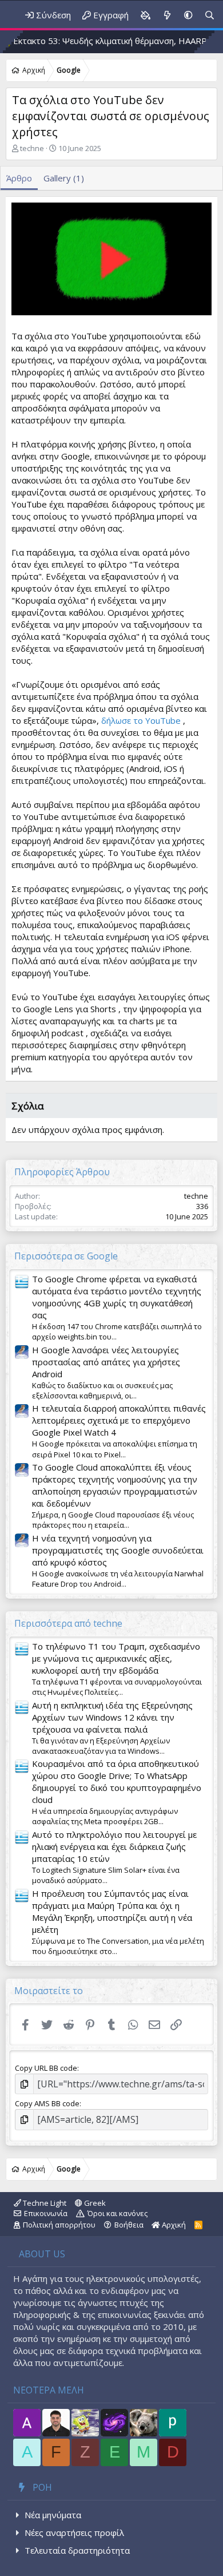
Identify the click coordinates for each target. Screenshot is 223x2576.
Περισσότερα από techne (68, 1623)
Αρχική (173, 2225)
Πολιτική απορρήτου (59, 2225)
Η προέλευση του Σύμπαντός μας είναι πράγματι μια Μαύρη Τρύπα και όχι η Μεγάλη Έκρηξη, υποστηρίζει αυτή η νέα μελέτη (112, 1911)
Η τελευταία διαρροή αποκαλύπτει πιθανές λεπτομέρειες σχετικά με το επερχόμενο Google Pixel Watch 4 (119, 1420)
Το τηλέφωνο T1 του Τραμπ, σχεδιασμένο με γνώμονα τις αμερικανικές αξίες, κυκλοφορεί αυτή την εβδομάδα (116, 1658)
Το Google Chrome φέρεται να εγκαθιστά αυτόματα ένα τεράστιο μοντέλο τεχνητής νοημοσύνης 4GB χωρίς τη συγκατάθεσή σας (117, 1297)
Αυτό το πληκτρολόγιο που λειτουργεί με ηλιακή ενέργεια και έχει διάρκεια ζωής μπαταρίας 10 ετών (114, 1846)
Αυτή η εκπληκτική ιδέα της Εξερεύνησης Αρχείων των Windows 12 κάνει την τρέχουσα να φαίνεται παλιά (112, 1717)
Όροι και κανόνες (118, 2213)
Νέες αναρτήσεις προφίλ (74, 2533)
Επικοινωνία (46, 2213)
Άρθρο (19, 178)
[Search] (210, 15)
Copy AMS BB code (47, 2103)
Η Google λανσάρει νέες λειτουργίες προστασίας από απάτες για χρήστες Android (106, 1362)
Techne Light (44, 2203)
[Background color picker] (145, 15)
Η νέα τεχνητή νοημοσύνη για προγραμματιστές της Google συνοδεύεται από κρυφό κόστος (118, 1550)
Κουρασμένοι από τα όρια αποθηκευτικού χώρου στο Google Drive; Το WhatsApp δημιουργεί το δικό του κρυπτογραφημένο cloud (117, 1782)
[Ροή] (167, 15)
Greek (94, 2203)
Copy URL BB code (46, 2068)
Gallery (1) (64, 178)
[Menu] (5, 15)
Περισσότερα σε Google (66, 1256)
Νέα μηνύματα (53, 2515)
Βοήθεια (129, 2225)
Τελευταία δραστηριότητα (77, 2550)
